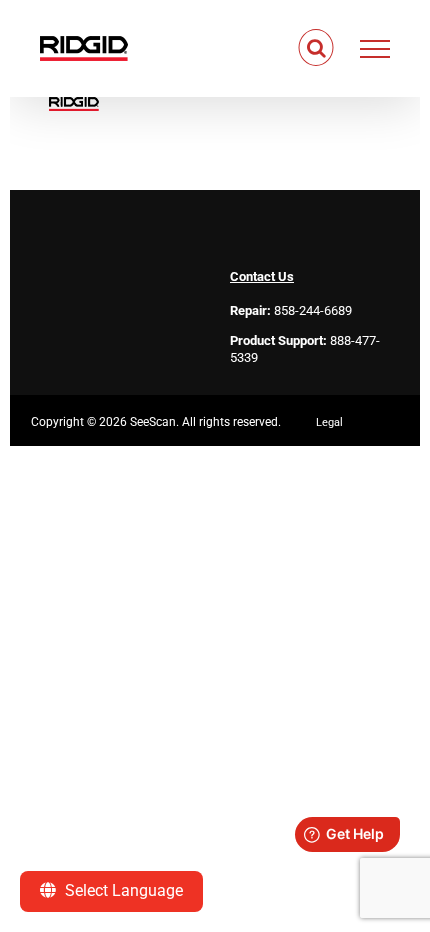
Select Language (122, 890)
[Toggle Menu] (375, 49)
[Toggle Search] (316, 48)
